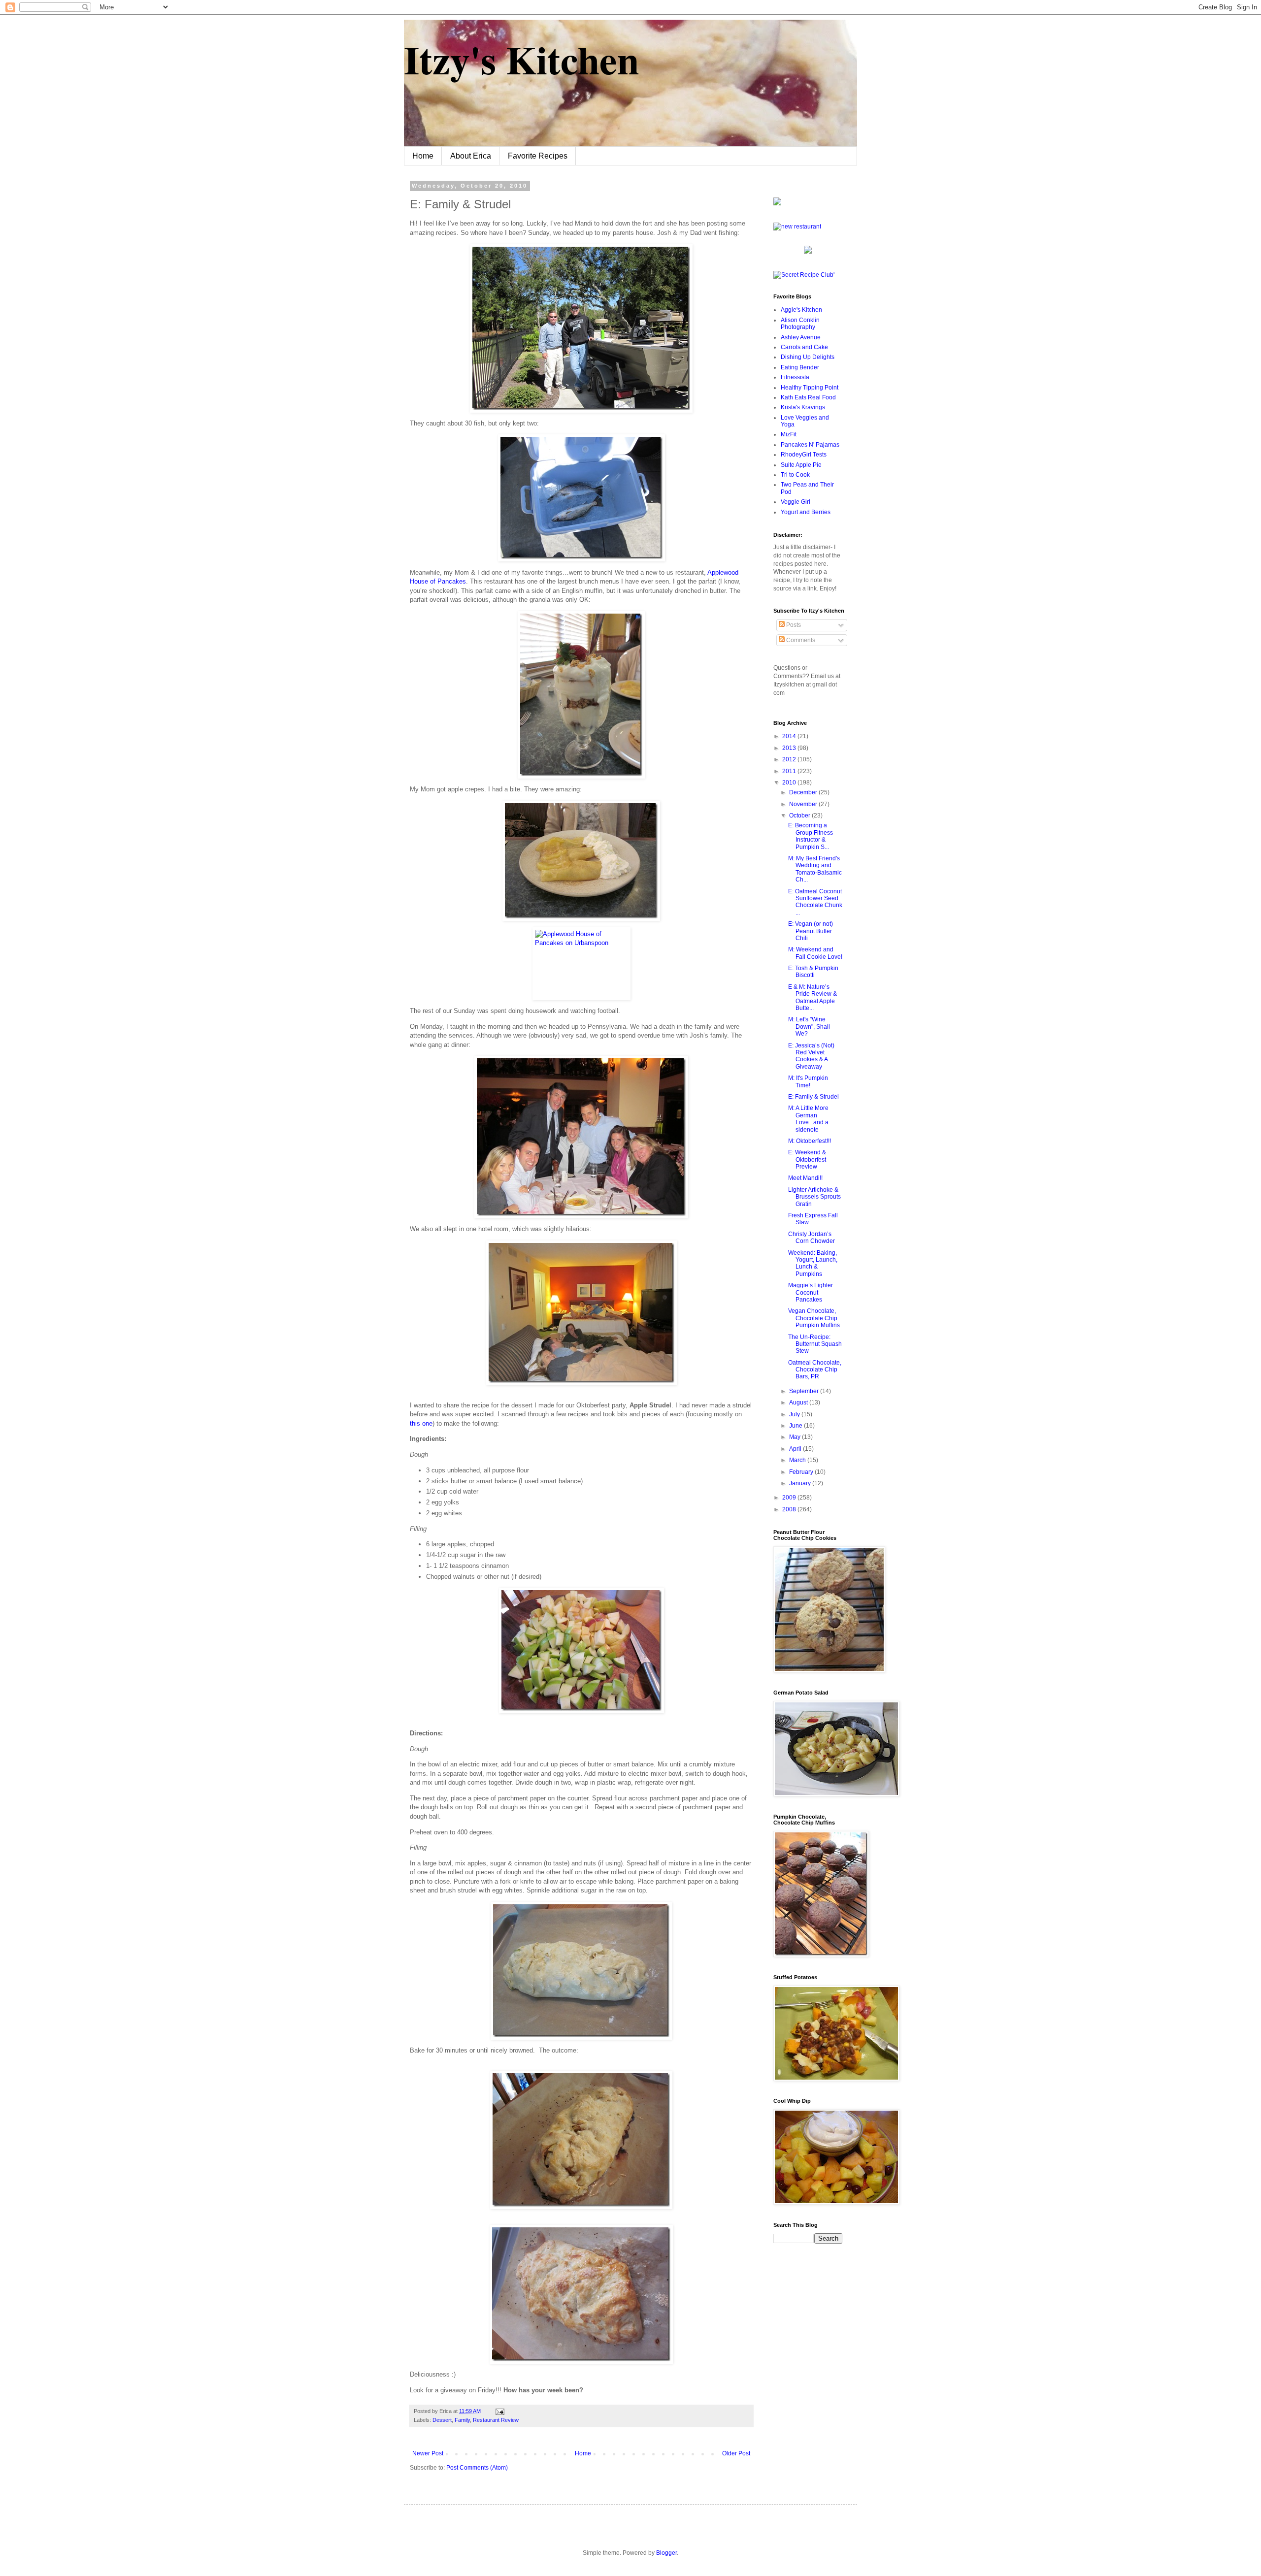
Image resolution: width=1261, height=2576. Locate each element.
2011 (790, 771)
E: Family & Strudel (813, 1097)
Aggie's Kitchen (801, 310)
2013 (790, 748)
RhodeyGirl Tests (804, 455)
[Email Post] (499, 2411)
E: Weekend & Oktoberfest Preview (807, 1159)
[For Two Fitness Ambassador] (777, 203)
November (804, 804)
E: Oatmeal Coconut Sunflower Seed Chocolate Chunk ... (815, 902)
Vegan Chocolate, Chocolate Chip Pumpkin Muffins (814, 1318)
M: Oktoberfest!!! (810, 1141)
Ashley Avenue (801, 337)
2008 (790, 1509)
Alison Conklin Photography (800, 324)
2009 (790, 1498)
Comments (800, 640)
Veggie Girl (796, 502)
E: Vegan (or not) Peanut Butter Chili (811, 931)
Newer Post (428, 2453)
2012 (790, 759)
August (799, 1402)
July (795, 1414)
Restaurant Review (496, 2420)
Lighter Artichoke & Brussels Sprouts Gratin (814, 1197)
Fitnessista (795, 377)
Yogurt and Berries (806, 512)
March (798, 1460)
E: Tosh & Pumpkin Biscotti (813, 972)
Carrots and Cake (804, 347)
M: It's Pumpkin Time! (808, 1081)
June (796, 1426)
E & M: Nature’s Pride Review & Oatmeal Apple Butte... (813, 997)
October (800, 815)
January (801, 1483)
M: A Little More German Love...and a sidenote (808, 1119)
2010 (790, 783)
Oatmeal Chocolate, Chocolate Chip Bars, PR (815, 1370)
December (804, 792)
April (796, 1449)
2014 (790, 736)
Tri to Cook (795, 475)
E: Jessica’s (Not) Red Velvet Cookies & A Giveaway (811, 1056)
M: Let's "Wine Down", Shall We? (809, 1027)
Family (462, 2420)
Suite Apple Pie (801, 465)
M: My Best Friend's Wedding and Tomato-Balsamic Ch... (815, 869)
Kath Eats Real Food (808, 397)
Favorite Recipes (538, 156)
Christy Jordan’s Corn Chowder (812, 1238)
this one (421, 1423)
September (805, 1391)
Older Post (736, 2453)
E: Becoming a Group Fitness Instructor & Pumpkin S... (811, 836)
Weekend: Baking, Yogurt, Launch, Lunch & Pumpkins (813, 1263)
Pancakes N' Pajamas (810, 445)
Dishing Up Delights (808, 357)
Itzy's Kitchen (521, 59)
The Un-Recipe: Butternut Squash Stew (815, 1344)
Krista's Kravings (803, 407)
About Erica (471, 156)
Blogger (666, 2553)
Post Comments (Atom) (477, 2468)
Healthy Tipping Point (810, 388)
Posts (793, 625)
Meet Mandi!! (805, 1178)
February (802, 1472)
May (796, 1437)
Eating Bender (800, 367)
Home (423, 156)
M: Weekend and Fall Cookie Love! (815, 953)
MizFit (789, 434)
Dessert (442, 2420)
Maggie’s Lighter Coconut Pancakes (811, 1292)
